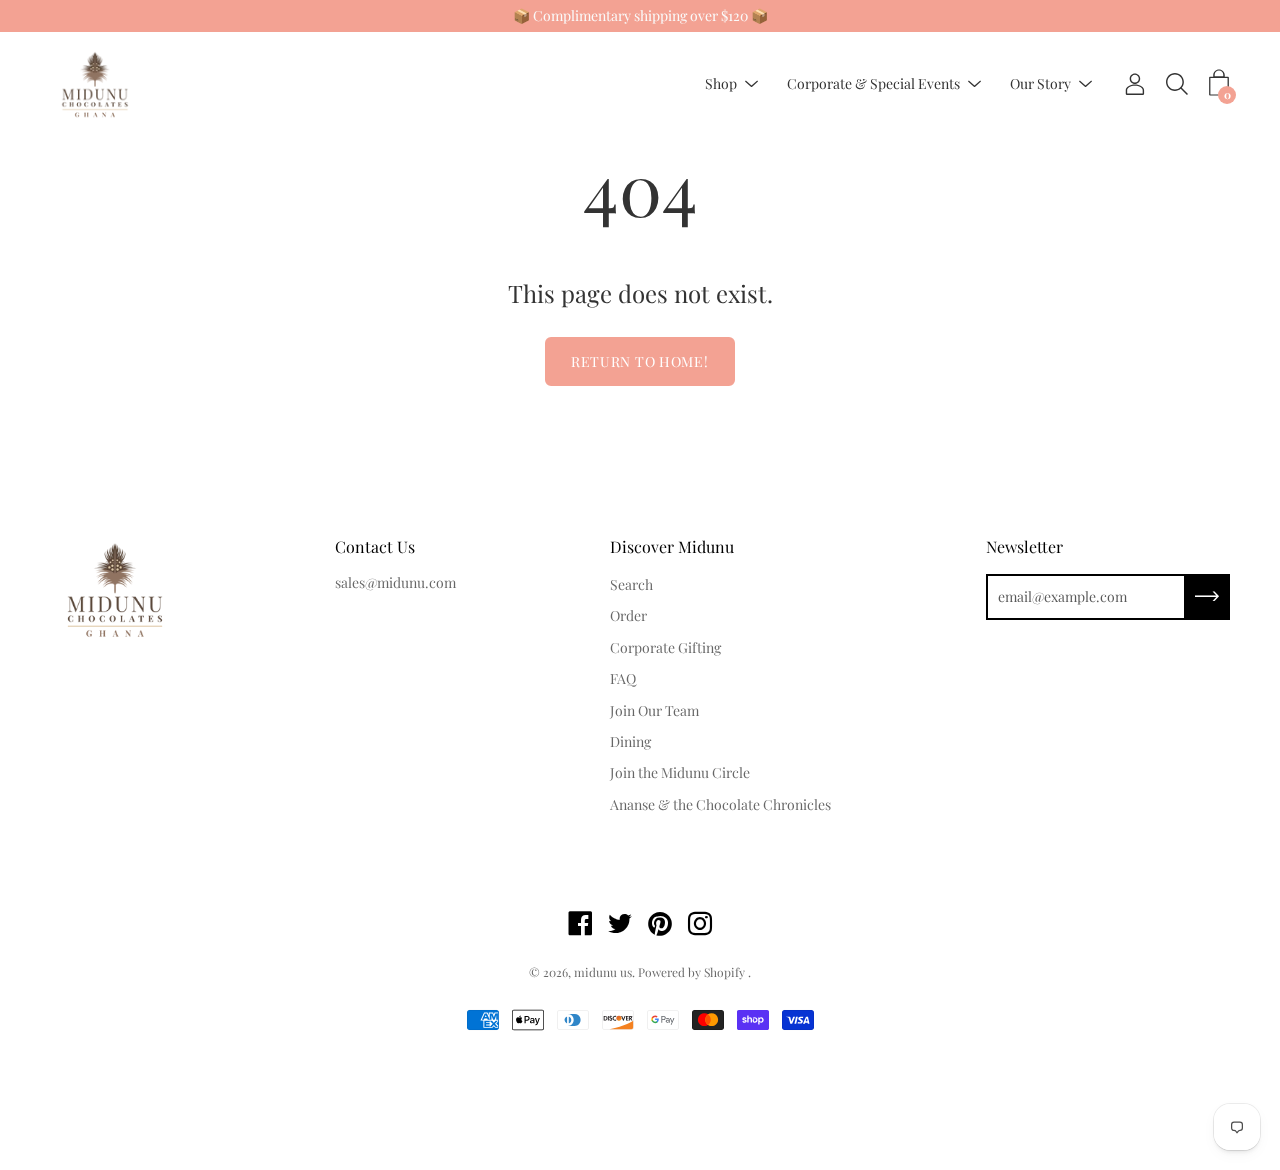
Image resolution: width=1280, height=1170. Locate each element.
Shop (721, 84)
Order (628, 615)
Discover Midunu (672, 546)
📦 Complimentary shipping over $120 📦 (640, 15)
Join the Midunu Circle (680, 772)
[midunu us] (95, 84)
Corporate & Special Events (873, 84)
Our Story (1040, 84)
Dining (630, 741)
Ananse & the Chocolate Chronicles (720, 804)
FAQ (623, 678)
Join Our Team (654, 710)
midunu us (603, 972)
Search (631, 584)
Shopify (724, 972)
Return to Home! (640, 361)
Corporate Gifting (665, 647)
